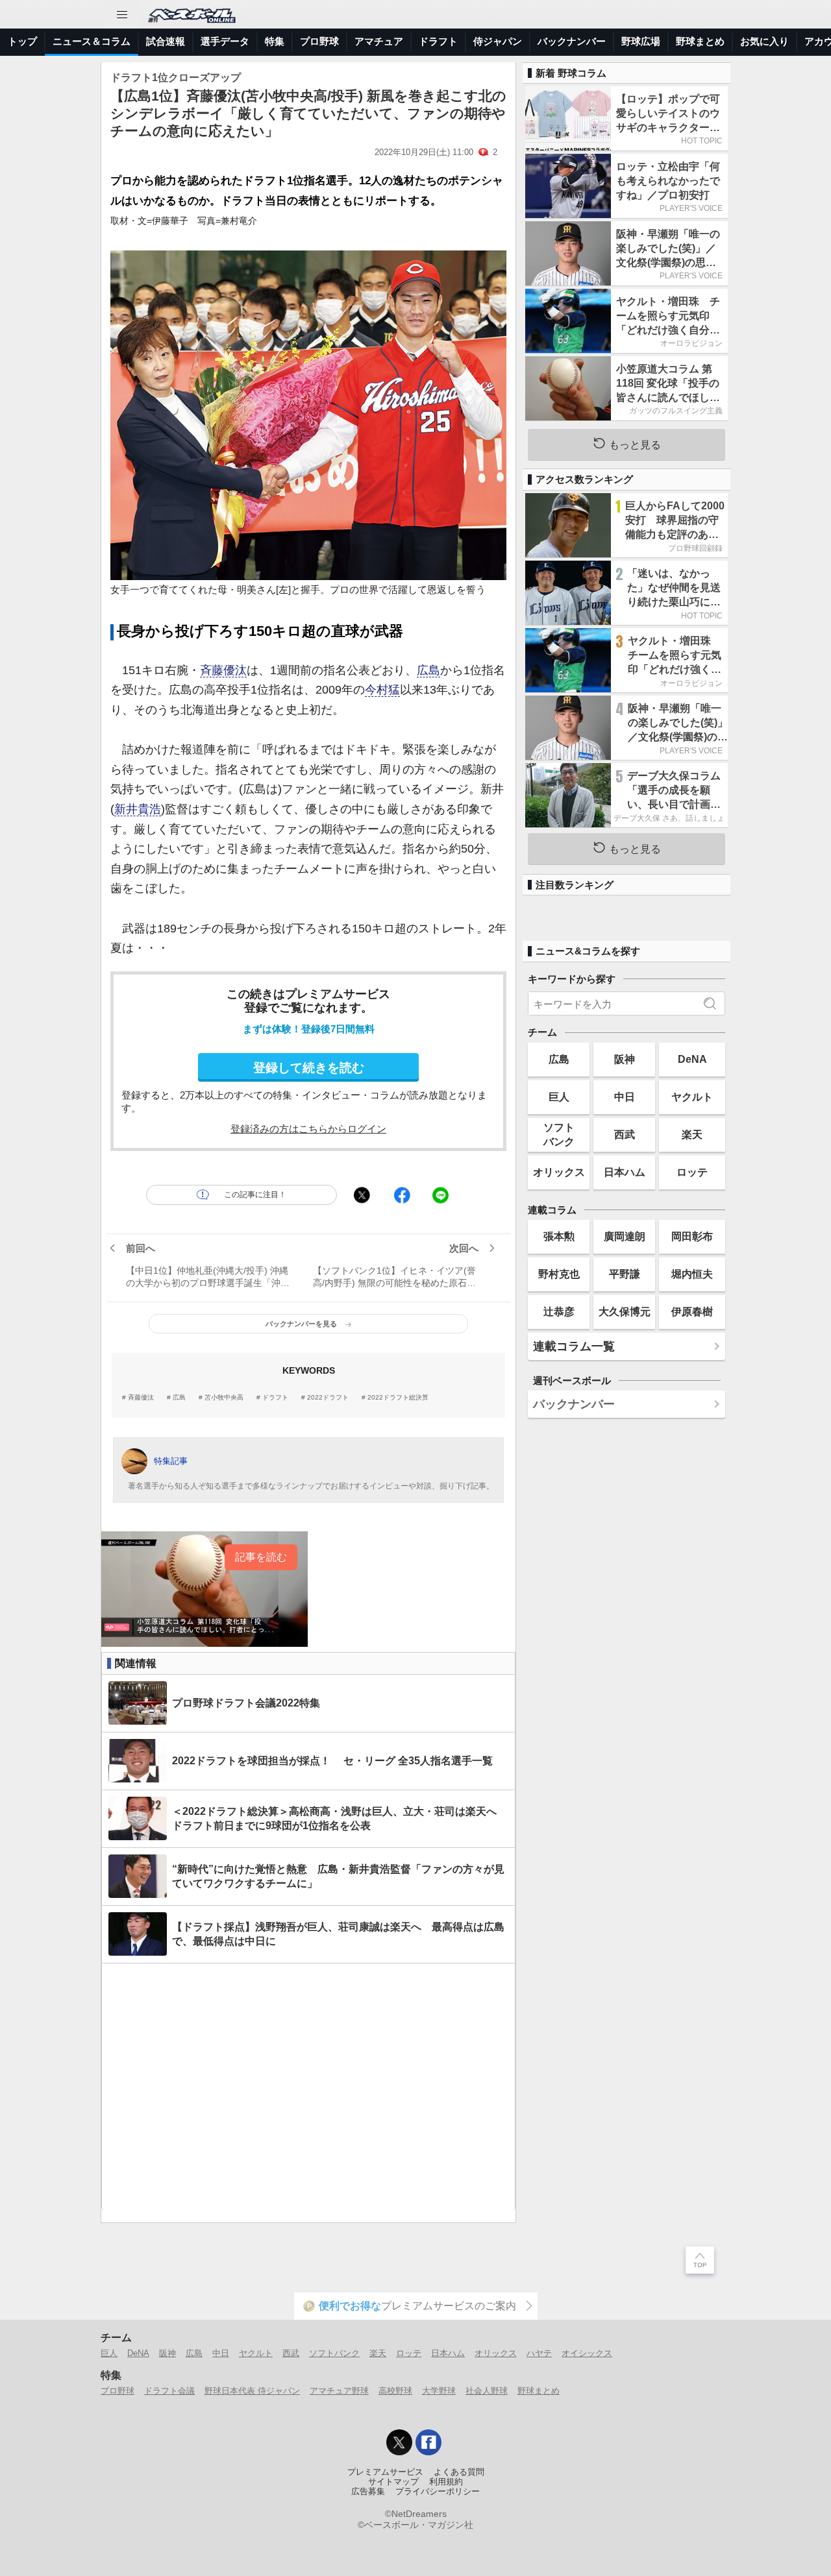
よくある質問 (459, 2472)
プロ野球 (319, 41)
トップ (22, 41)
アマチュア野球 (339, 2391)
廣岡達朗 (625, 1236)
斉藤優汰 (223, 670)
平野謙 (625, 1274)
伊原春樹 (692, 1311)
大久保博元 (625, 1311)
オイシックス (587, 2353)
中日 (625, 1097)
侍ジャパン (498, 41)
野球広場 (641, 41)
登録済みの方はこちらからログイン (308, 1129)
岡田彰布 (692, 1236)
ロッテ (692, 1172)
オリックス (559, 1172)
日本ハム (625, 1172)
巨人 (559, 1097)
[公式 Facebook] (428, 2442)
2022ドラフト (328, 1398)
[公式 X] (399, 2442)
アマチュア (379, 41)
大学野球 (439, 2391)
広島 (428, 670)
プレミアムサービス (385, 2472)
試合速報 (166, 41)
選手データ (225, 41)
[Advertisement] (308, 2087)
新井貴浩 (138, 809)
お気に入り (764, 41)
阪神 (625, 1059)
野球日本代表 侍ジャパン (252, 2391)
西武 (625, 1134)
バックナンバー (572, 41)
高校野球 (395, 2391)
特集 (275, 41)
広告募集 (368, 2492)
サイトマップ (393, 2482)
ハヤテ (539, 2353)
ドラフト (438, 41)
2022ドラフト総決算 (398, 1398)
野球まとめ (700, 41)
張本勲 (559, 1236)
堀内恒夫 (692, 1274)
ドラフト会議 (169, 2391)
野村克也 (559, 1274)
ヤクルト (692, 1097)
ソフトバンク (559, 1134)
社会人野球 (487, 2391)
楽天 (692, 1134)
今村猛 (382, 690)
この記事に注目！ (255, 1195)
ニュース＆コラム (92, 41)
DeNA (692, 1059)
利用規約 (446, 2482)
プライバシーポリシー (438, 2492)
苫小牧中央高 (224, 1398)
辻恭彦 (559, 1311)
